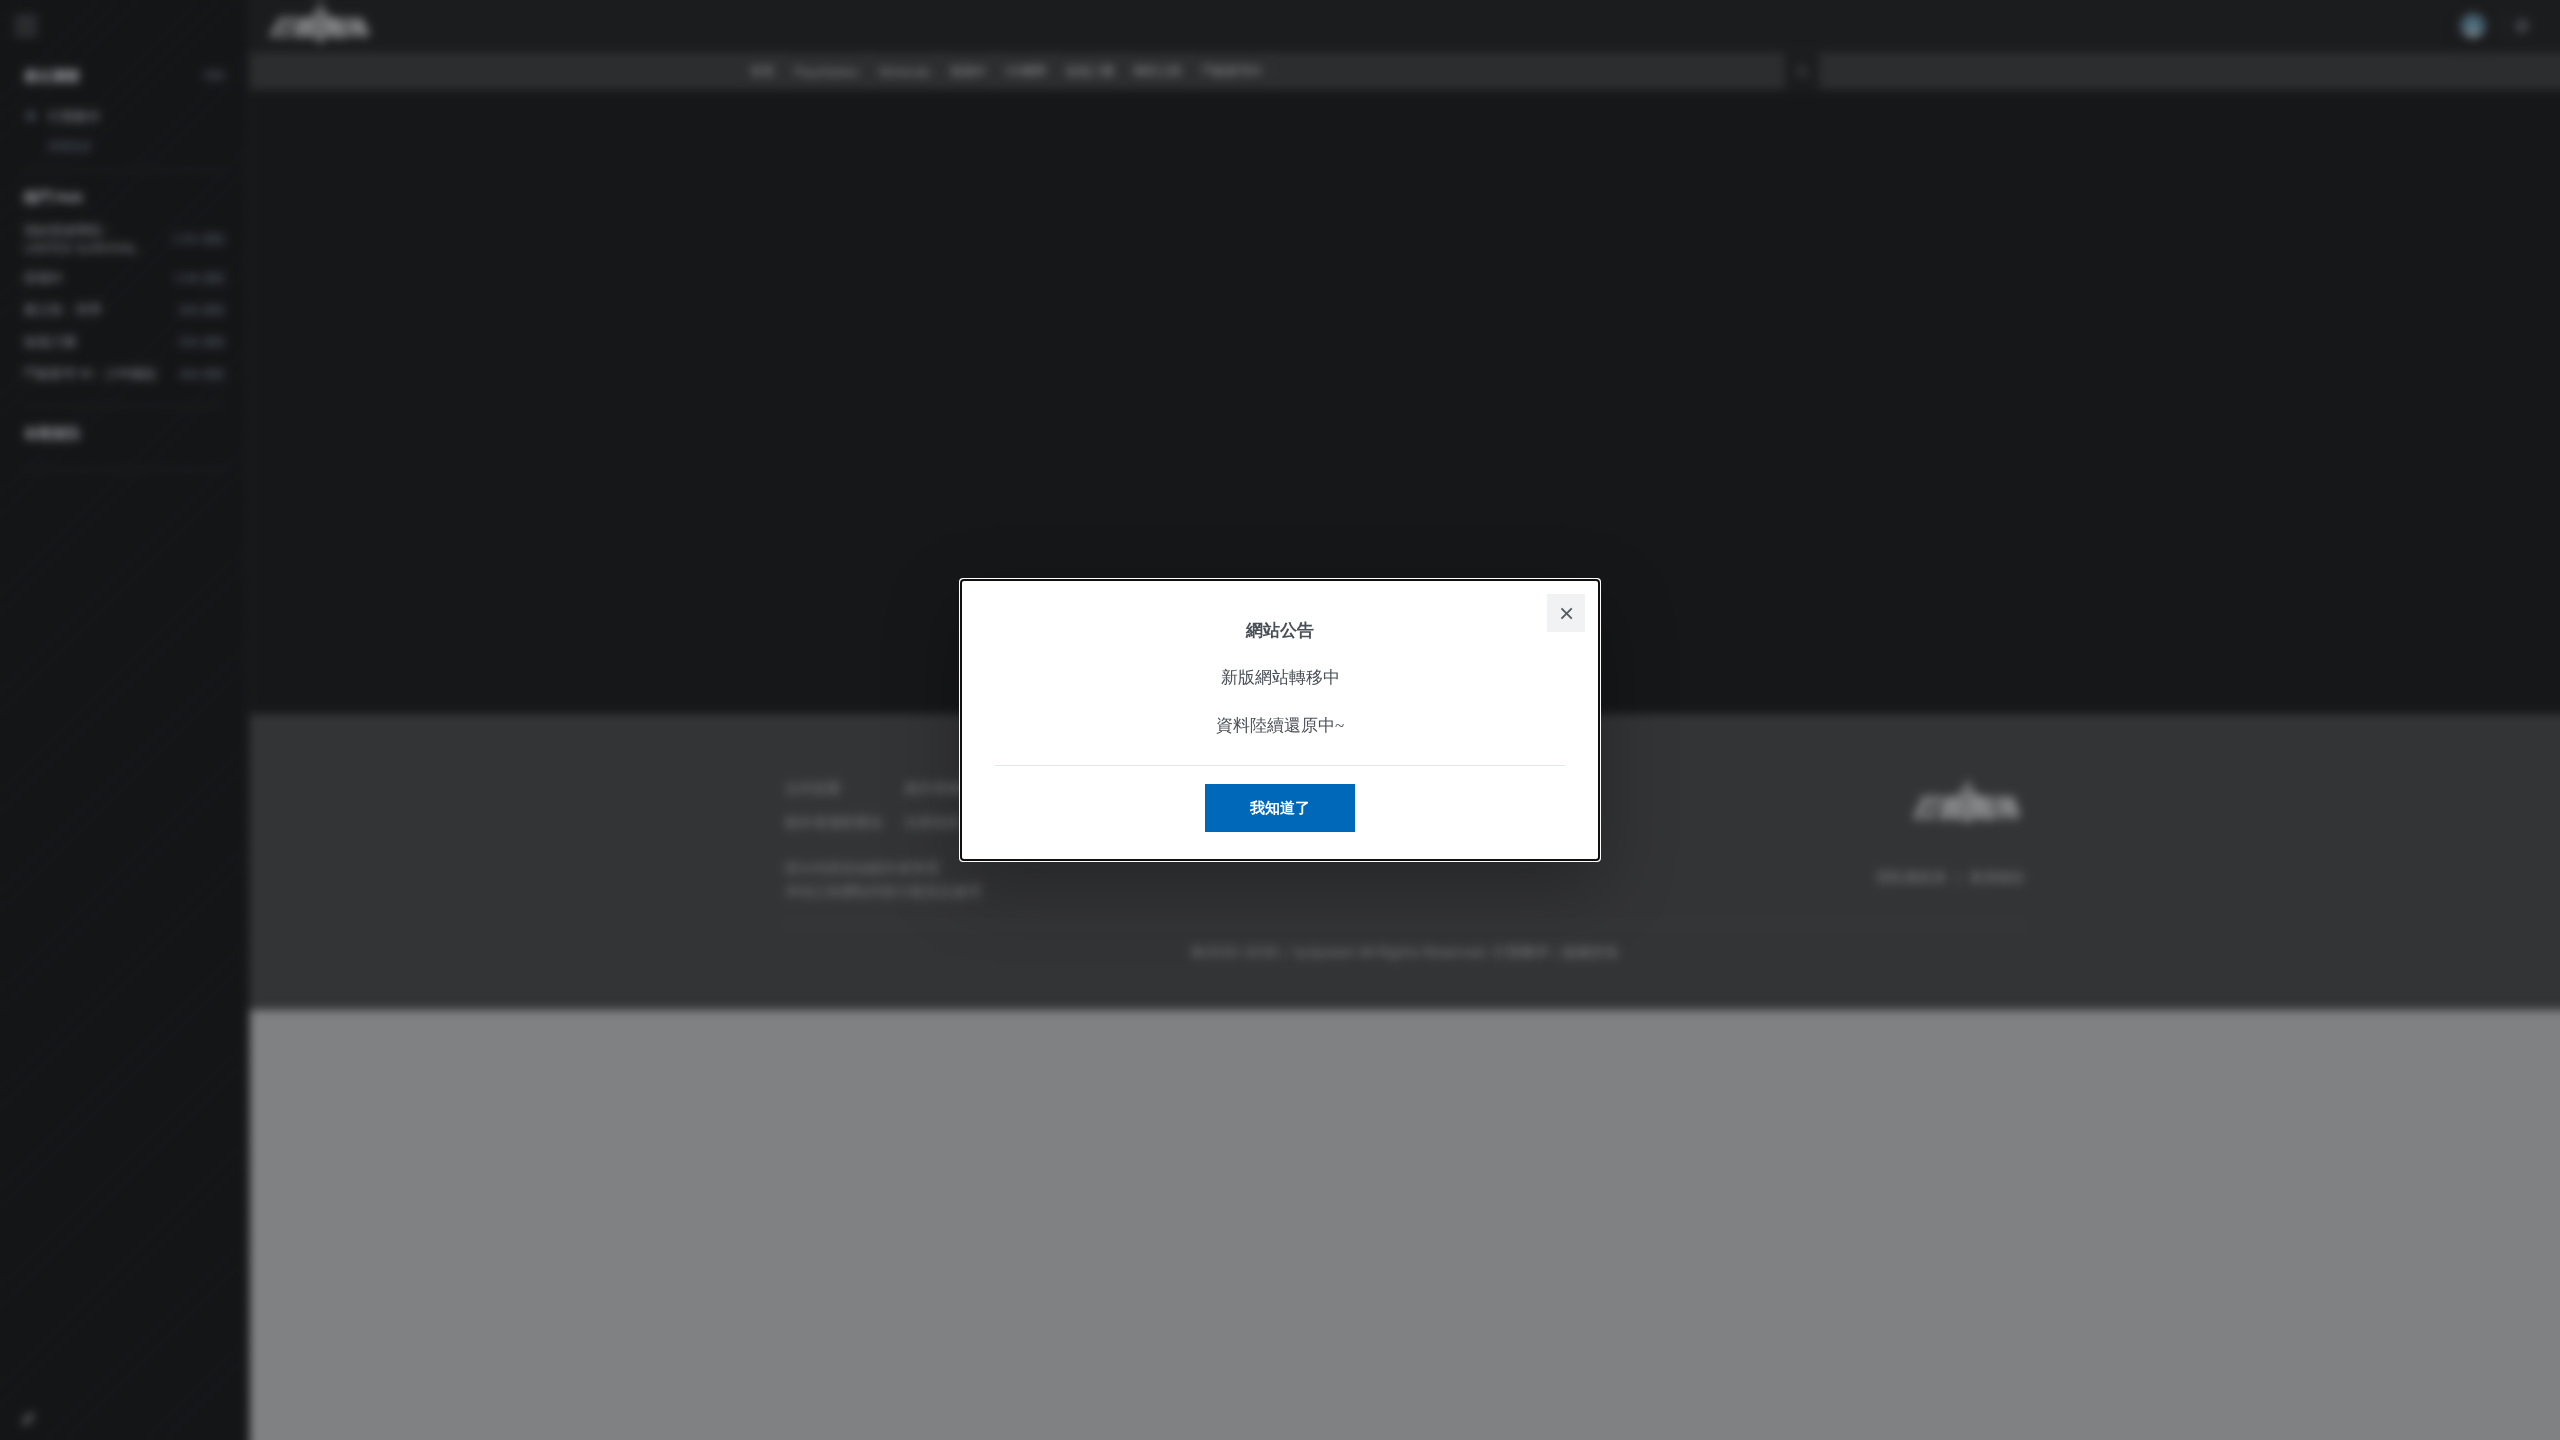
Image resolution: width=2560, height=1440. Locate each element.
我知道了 (1280, 807)
